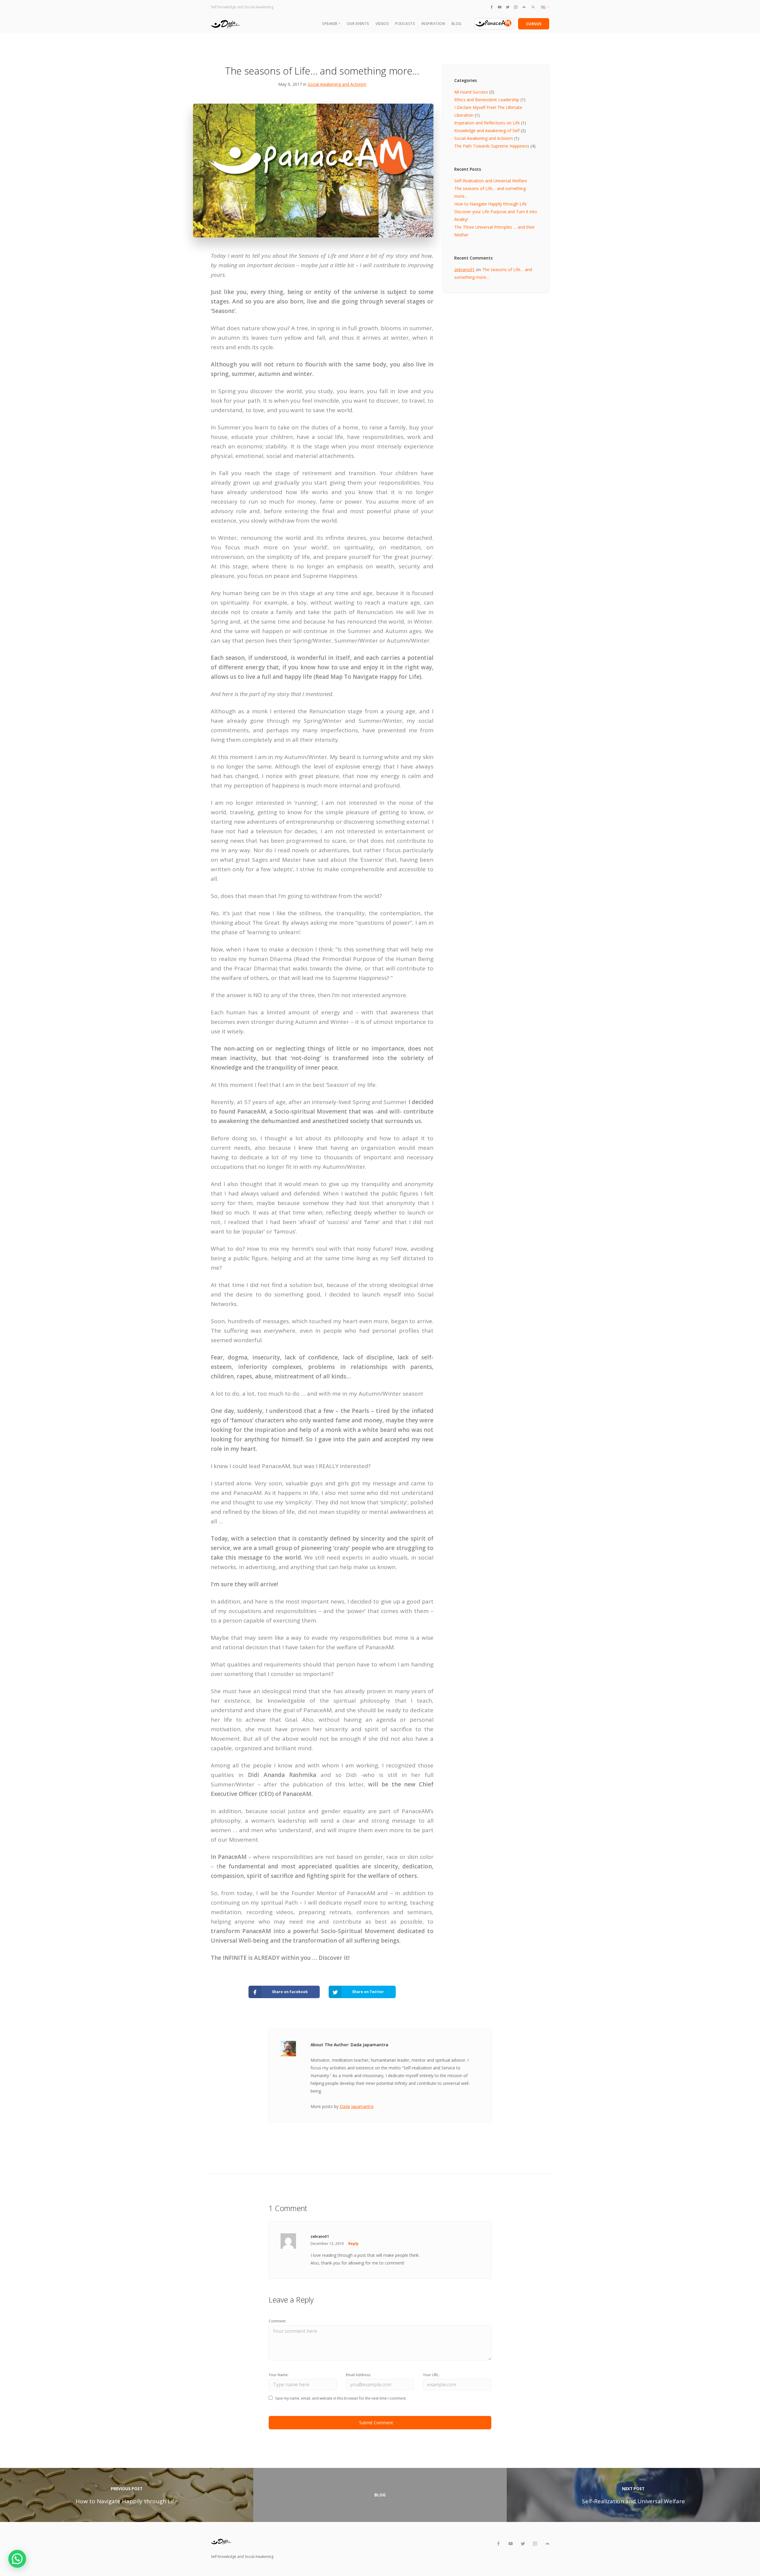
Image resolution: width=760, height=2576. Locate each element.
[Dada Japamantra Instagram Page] (516, 7)
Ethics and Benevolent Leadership (487, 100)
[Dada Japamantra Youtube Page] (500, 7)
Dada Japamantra (357, 2106)
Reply (353, 2244)
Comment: (277, 2321)
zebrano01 (464, 269)
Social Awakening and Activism (337, 84)
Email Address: (358, 2375)
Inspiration (433, 24)
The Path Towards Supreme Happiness (492, 146)
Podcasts (405, 24)
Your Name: (279, 2375)
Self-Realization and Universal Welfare (491, 181)
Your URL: (431, 2375)
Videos (382, 24)
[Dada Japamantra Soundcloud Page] (524, 7)
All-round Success (471, 92)
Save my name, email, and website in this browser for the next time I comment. (341, 2398)
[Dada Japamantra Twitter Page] (508, 7)
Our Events (358, 24)
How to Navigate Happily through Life (490, 204)
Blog (457, 24)
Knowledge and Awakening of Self (487, 131)
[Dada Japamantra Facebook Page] (492, 7)
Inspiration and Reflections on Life (487, 123)
